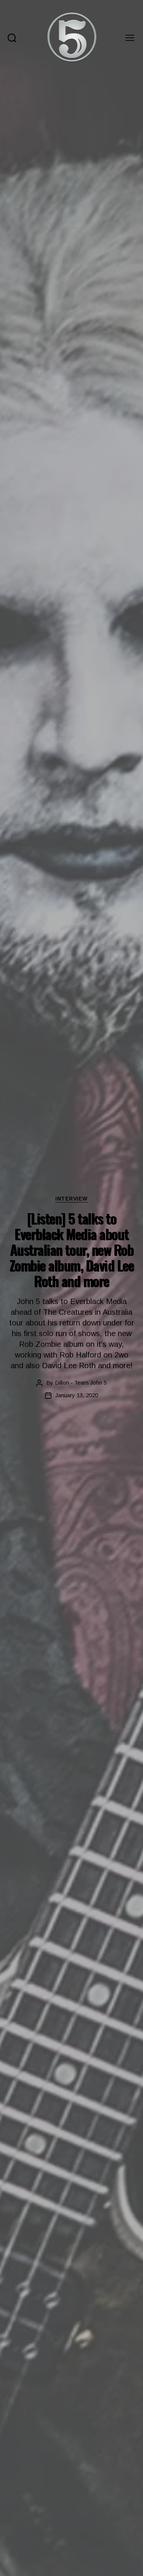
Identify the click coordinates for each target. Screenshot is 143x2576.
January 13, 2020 (77, 1395)
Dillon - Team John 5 (81, 1383)
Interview (71, 1199)
